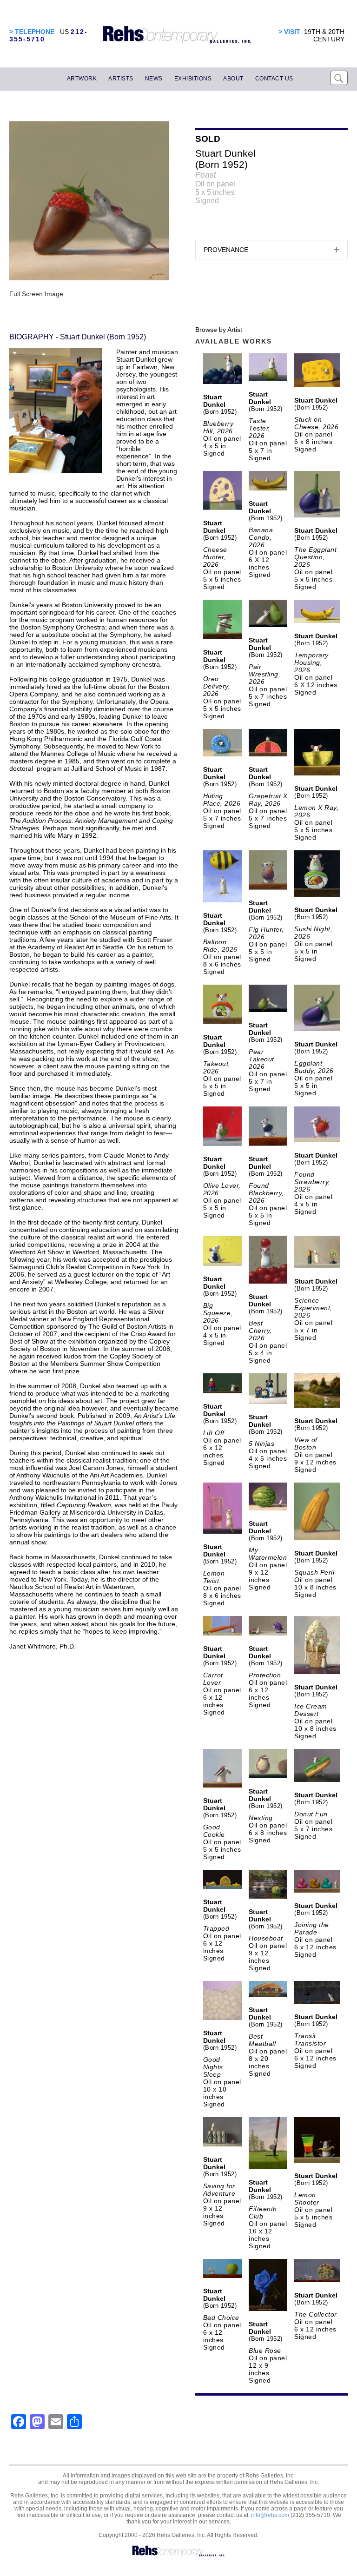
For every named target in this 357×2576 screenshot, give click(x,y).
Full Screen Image (36, 294)
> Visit (289, 32)
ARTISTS (121, 79)
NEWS (154, 79)
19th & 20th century (324, 35)
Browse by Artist (219, 330)
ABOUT (233, 79)
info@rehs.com (270, 2515)
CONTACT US (274, 79)
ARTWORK (82, 79)
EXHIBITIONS (193, 79)
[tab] (271, 250)
